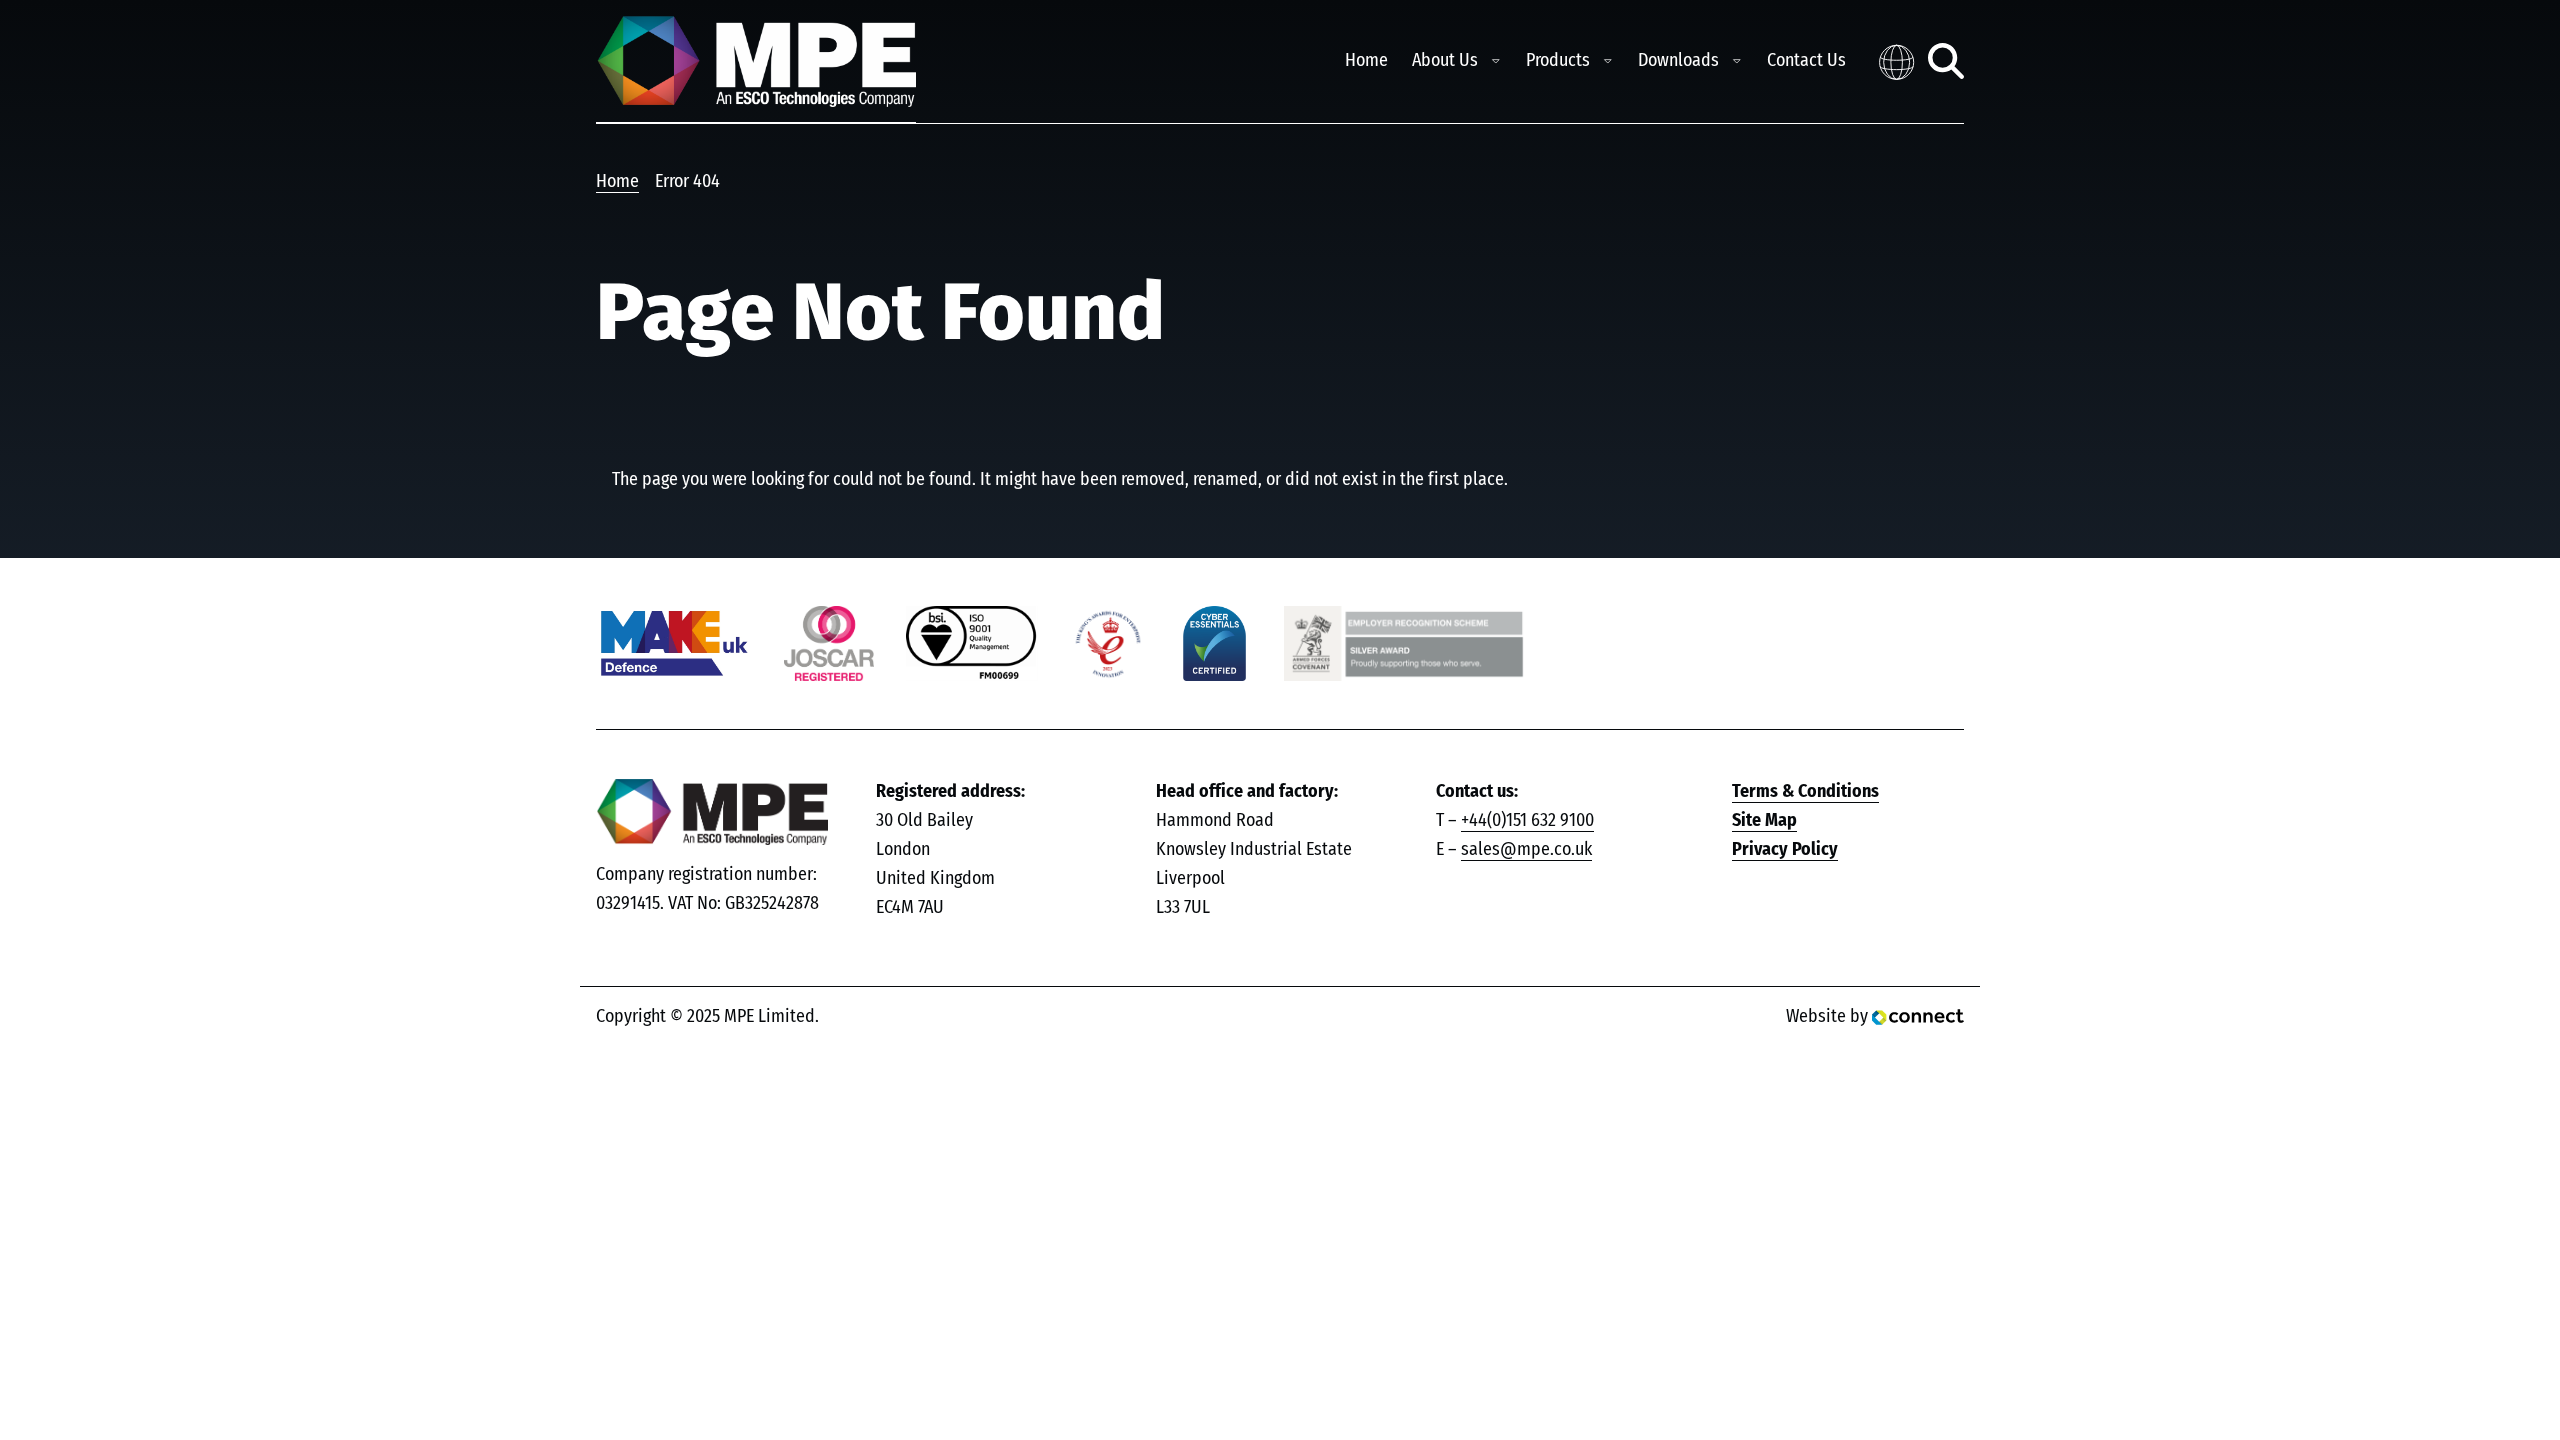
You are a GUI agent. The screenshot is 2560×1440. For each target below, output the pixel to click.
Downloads (1678, 61)
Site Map (1764, 821)
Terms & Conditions (1805, 792)
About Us (1445, 61)
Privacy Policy (1785, 850)
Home (1366, 61)
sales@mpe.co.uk (1526, 850)
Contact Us (1806, 61)
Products (1558, 61)
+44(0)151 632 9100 (1527, 821)
